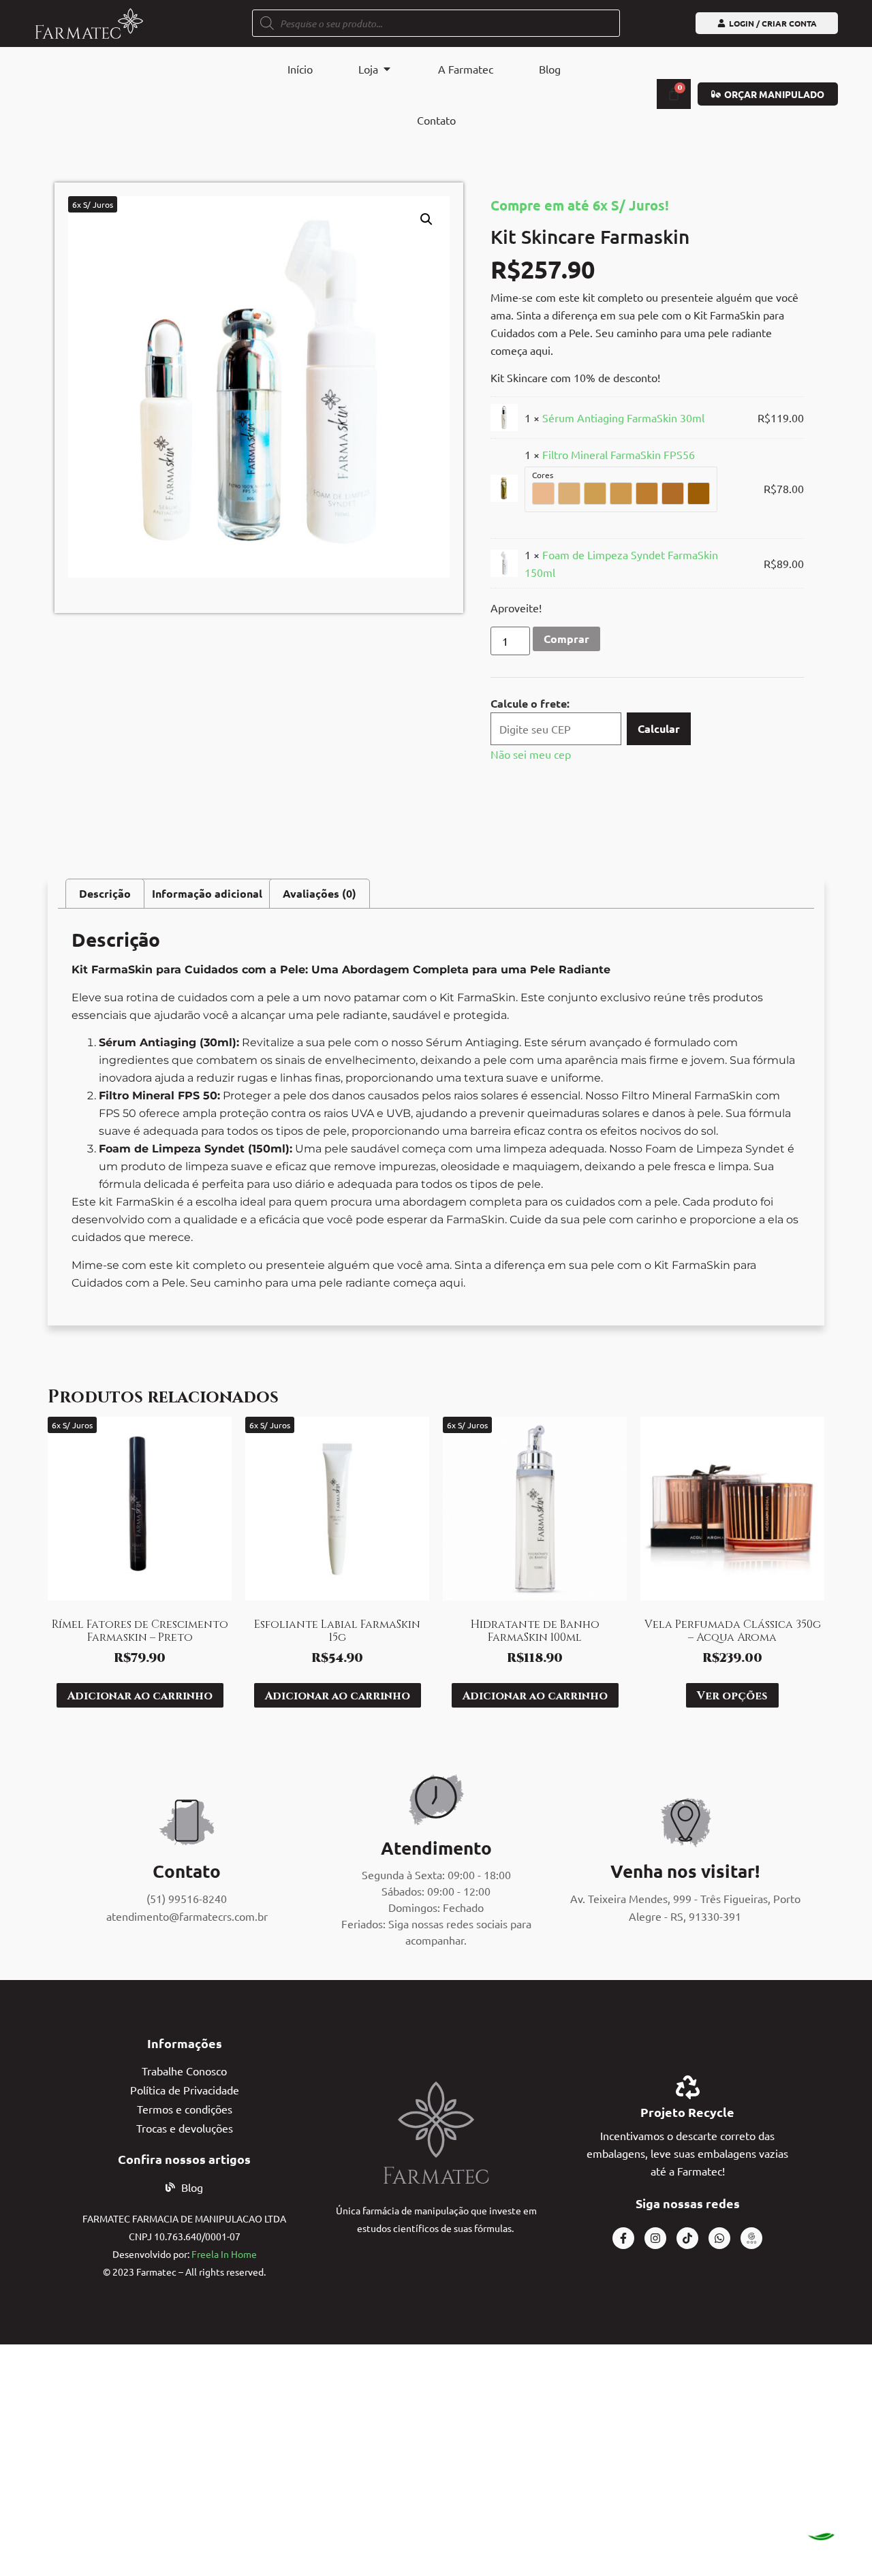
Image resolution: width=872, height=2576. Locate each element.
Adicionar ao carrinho (140, 1695)
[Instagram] (655, 2238)
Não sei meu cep (531, 754)
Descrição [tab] (105, 893)
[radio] (543, 493)
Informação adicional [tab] (207, 893)
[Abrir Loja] (387, 69)
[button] (426, 219)
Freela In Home (224, 2254)
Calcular (659, 728)
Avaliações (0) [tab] (320, 893)
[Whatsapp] (719, 2238)
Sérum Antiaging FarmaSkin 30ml (623, 418)
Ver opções (732, 1695)
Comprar (566, 639)
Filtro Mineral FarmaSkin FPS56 (619, 454)
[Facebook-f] (623, 2238)
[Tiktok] (687, 2238)
